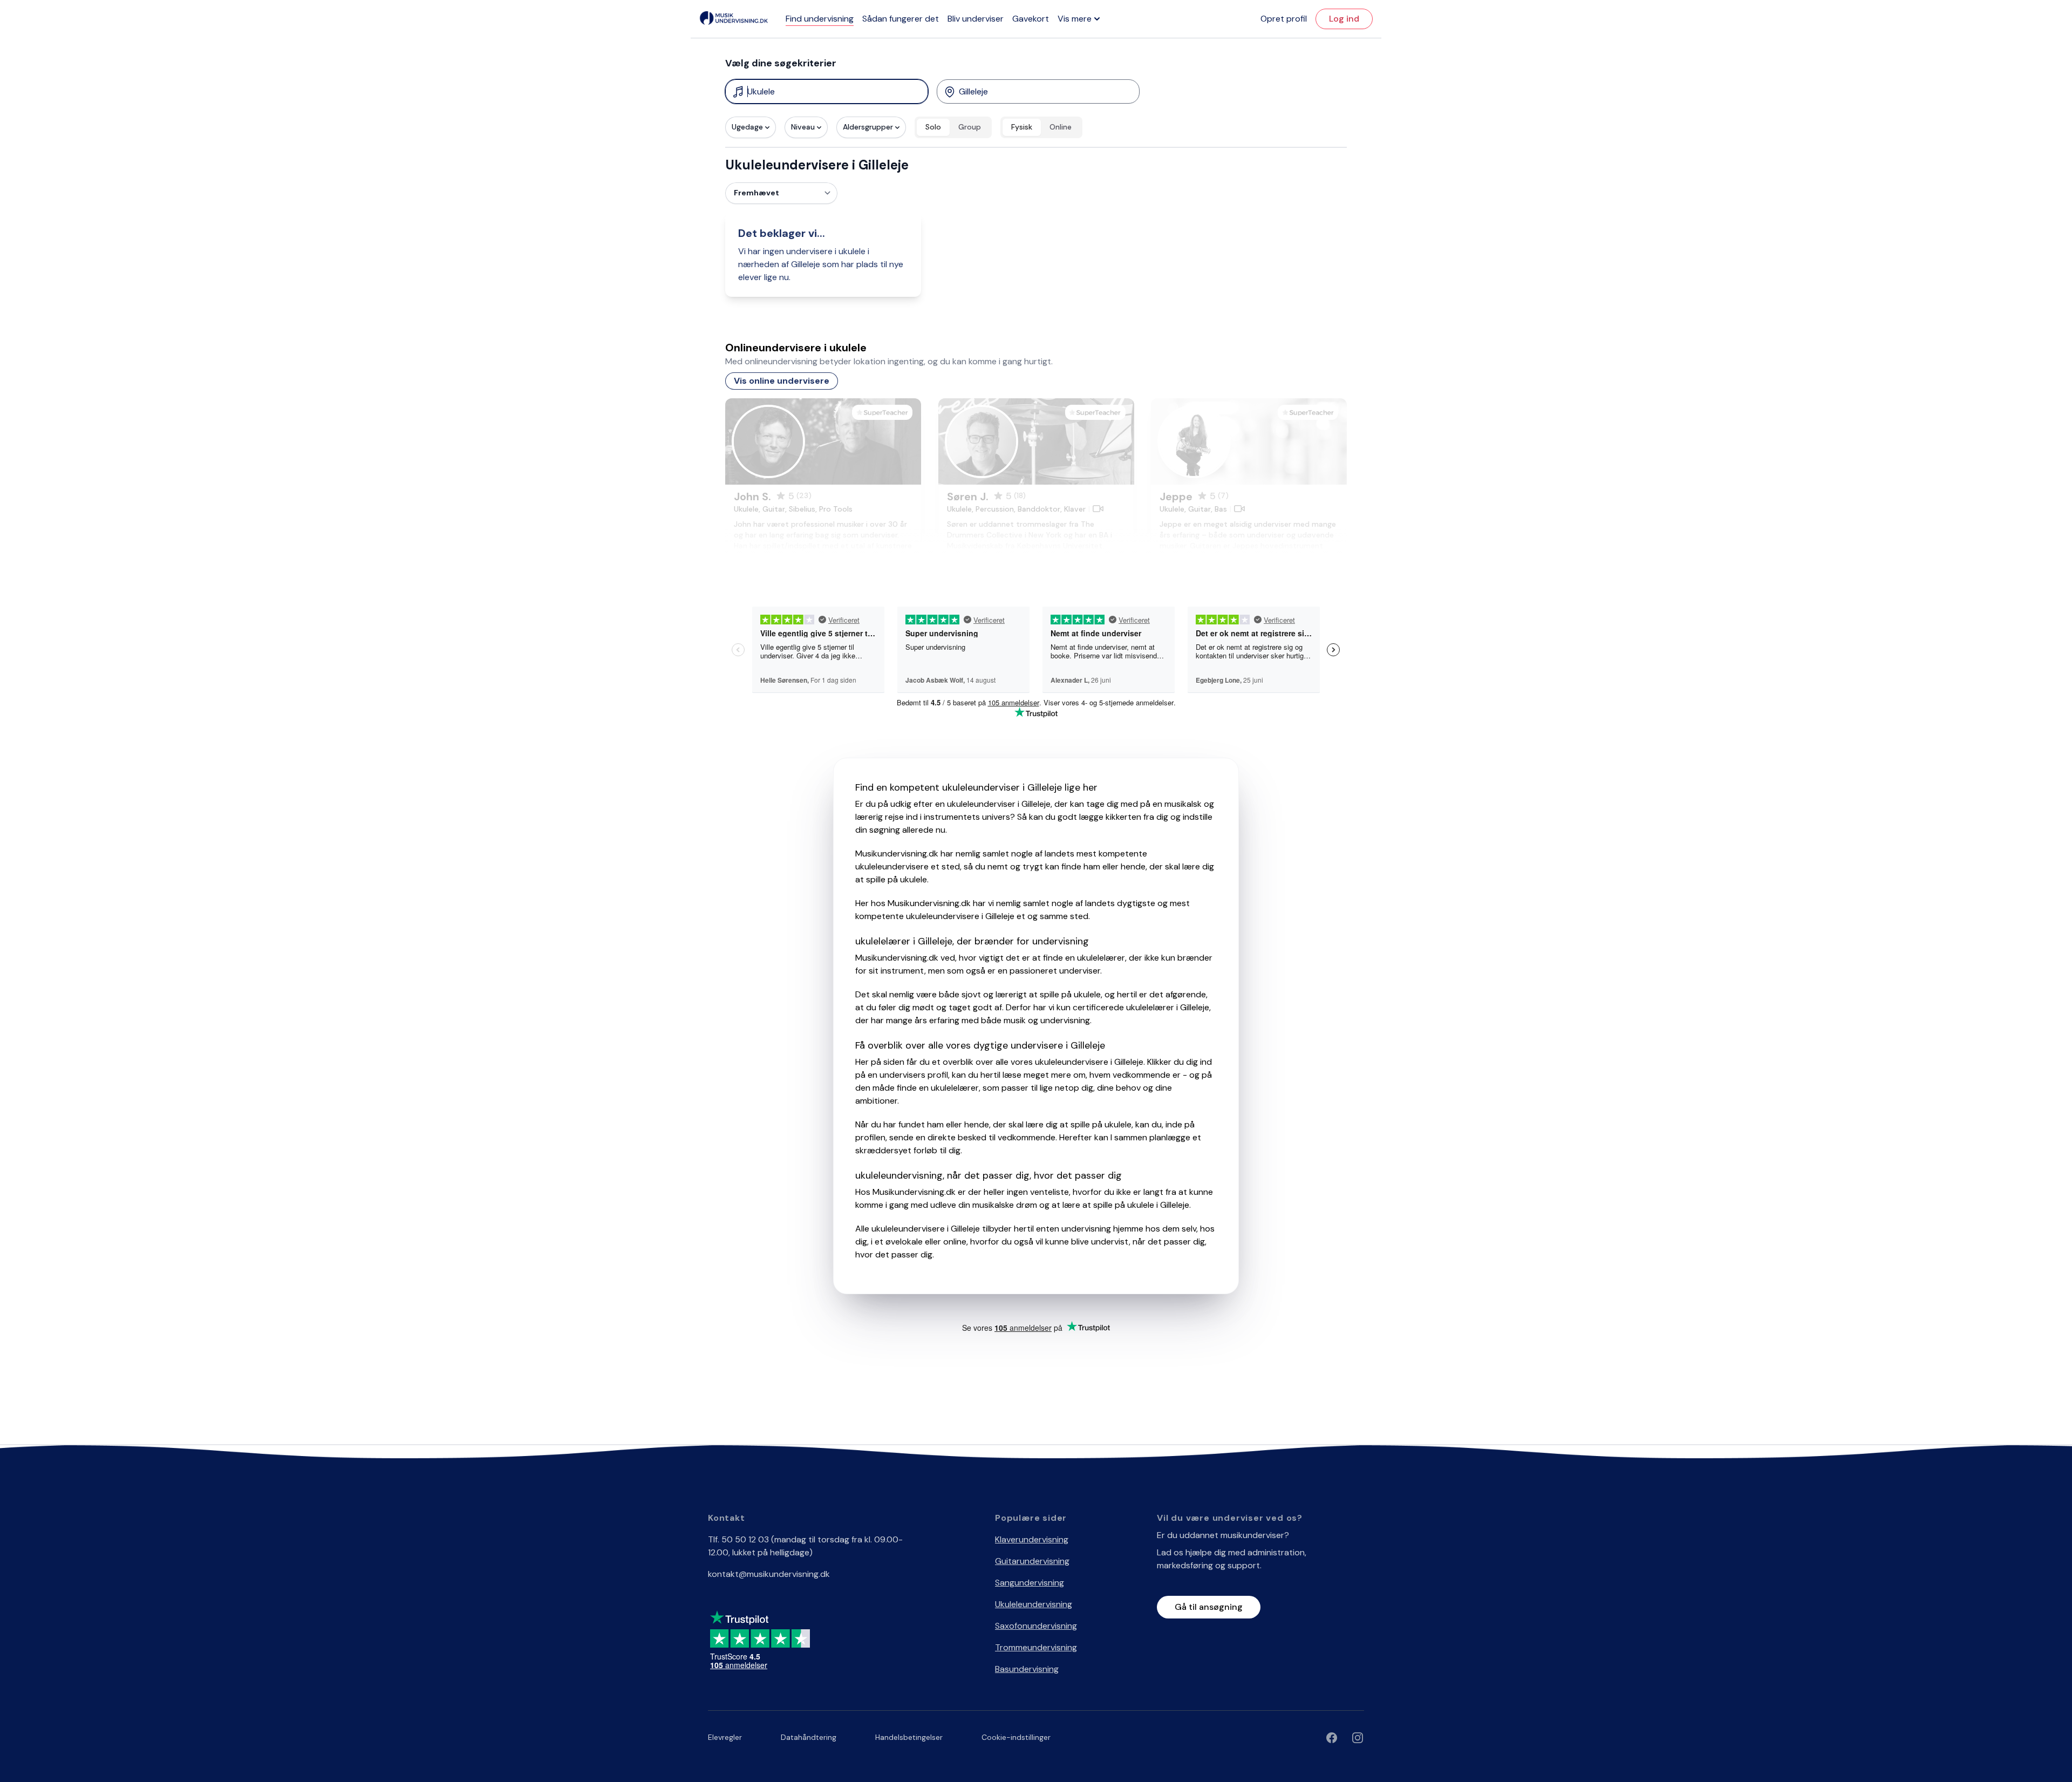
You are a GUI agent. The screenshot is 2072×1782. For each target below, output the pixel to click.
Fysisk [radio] (1022, 127)
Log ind (1344, 19)
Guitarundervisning (1032, 1561)
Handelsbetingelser (909, 1737)
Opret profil (1284, 19)
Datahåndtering (809, 1737)
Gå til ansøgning (1209, 1607)
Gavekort (1031, 19)
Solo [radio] (933, 127)
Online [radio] (1061, 127)
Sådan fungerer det (901, 19)
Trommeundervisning (1036, 1647)
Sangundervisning (1030, 1583)
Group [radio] (970, 127)
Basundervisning (1027, 1669)
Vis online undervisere (782, 381)
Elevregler (725, 1737)
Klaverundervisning (1032, 1539)
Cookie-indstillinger (1016, 1737)
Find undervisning (820, 19)
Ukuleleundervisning (1034, 1604)
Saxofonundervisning (1036, 1626)
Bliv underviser (976, 19)
